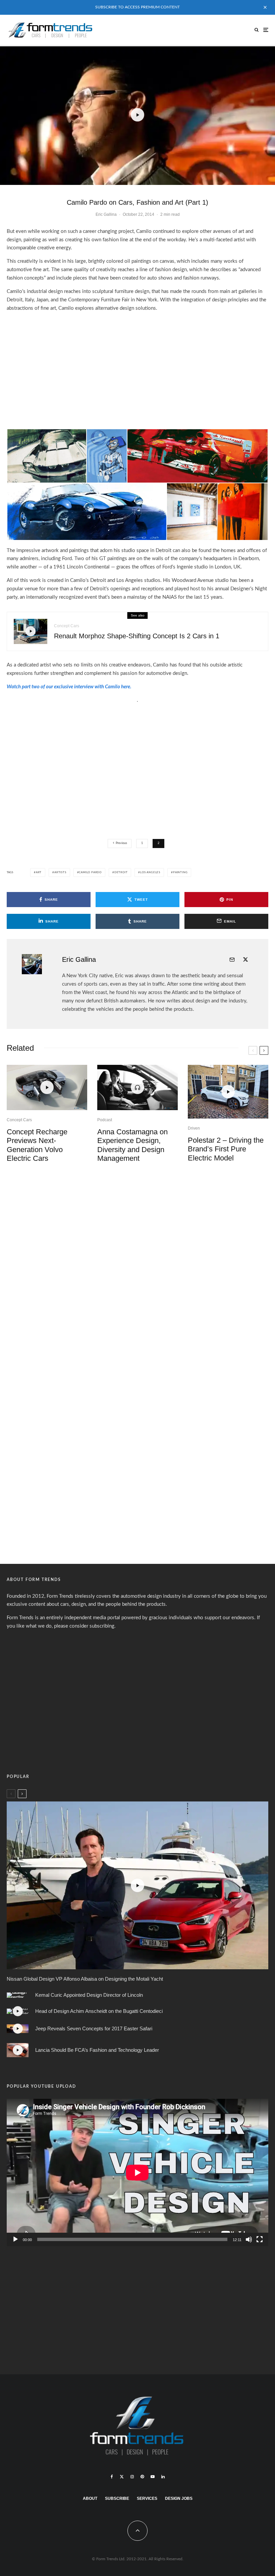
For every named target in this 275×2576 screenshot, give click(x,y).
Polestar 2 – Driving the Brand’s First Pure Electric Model (226, 1149)
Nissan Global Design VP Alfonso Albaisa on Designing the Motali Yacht (85, 1979)
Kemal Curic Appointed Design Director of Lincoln (89, 1995)
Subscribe (117, 2498)
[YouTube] (153, 2477)
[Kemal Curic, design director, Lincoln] (18, 1995)
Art (39, 873)
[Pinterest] (142, 2477)
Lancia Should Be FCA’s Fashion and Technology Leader (97, 2050)
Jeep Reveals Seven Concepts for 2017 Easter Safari (94, 2028)
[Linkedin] (163, 2477)
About (90, 2498)
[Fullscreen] (260, 2239)
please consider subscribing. (85, 1626)
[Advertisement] (137, 366)
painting (180, 873)
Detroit (121, 873)
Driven (194, 1128)
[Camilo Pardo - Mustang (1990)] (47, 456)
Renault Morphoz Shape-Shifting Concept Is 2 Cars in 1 (137, 636)
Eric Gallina (106, 214)
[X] (122, 2477)
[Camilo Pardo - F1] (198, 456)
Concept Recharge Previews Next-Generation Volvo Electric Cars (37, 1145)
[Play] (15, 2239)
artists (60, 873)
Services (147, 2498)
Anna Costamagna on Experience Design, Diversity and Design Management (132, 1145)
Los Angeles (150, 873)
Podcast (105, 1120)
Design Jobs (179, 2498)
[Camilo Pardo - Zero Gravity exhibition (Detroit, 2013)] (217, 511)
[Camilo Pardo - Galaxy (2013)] (107, 456)
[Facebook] (112, 2477)
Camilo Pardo (90, 873)
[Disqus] (137, 1272)
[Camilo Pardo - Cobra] (87, 511)
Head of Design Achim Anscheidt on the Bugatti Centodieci (99, 2011)
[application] (137, 2172)
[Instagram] (132, 2477)
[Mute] (249, 2239)
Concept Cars (67, 626)
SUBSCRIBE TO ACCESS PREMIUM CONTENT (137, 7)
